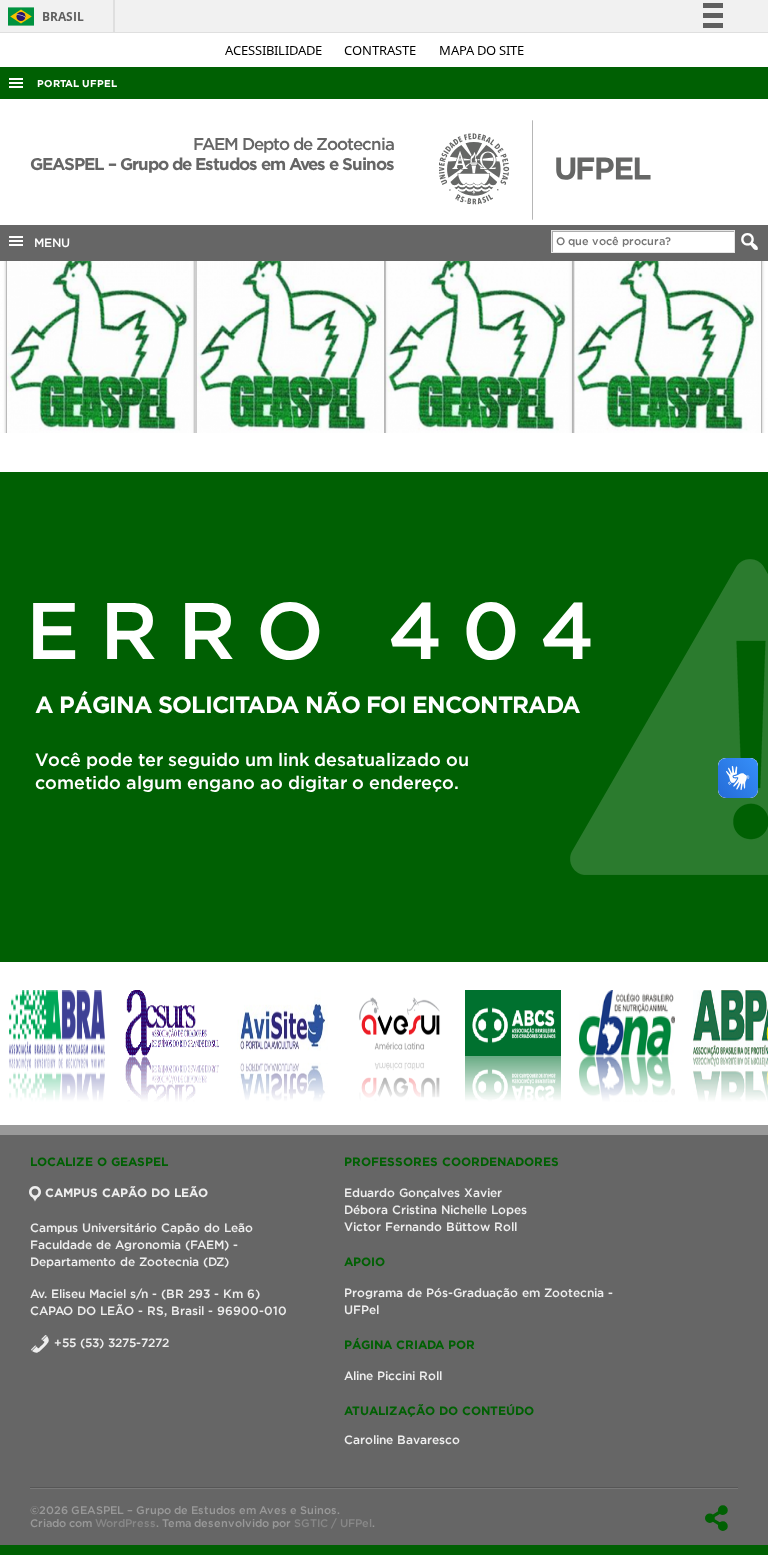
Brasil (42, 16)
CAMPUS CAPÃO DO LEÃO (126, 1192)
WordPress (125, 1523)
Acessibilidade (275, 50)
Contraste (381, 50)
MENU (48, 242)
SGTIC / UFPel (333, 1523)
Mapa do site (481, 50)
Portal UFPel (77, 83)
